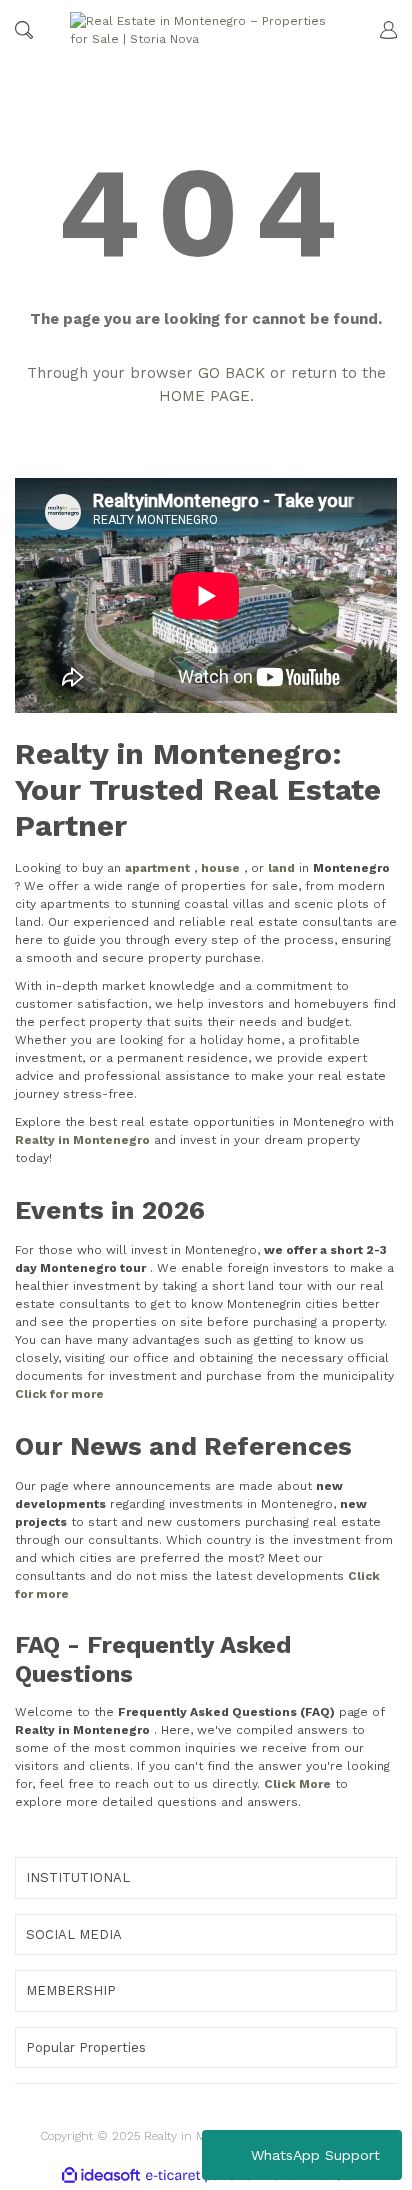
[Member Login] (379, 30)
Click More (297, 1784)
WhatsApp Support (315, 2155)
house (220, 868)
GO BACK (231, 373)
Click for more (59, 1394)
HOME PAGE (204, 396)
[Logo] (203, 30)
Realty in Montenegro (82, 1140)
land (281, 868)
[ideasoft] (101, 2175)
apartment (157, 868)
